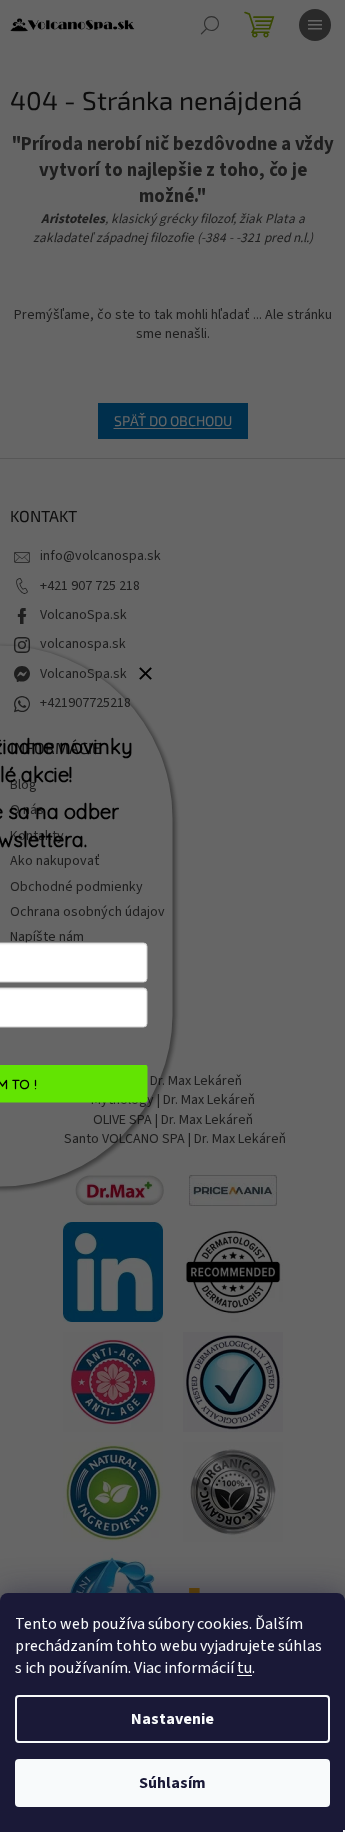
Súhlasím (172, 1783)
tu (244, 1668)
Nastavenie (172, 1719)
